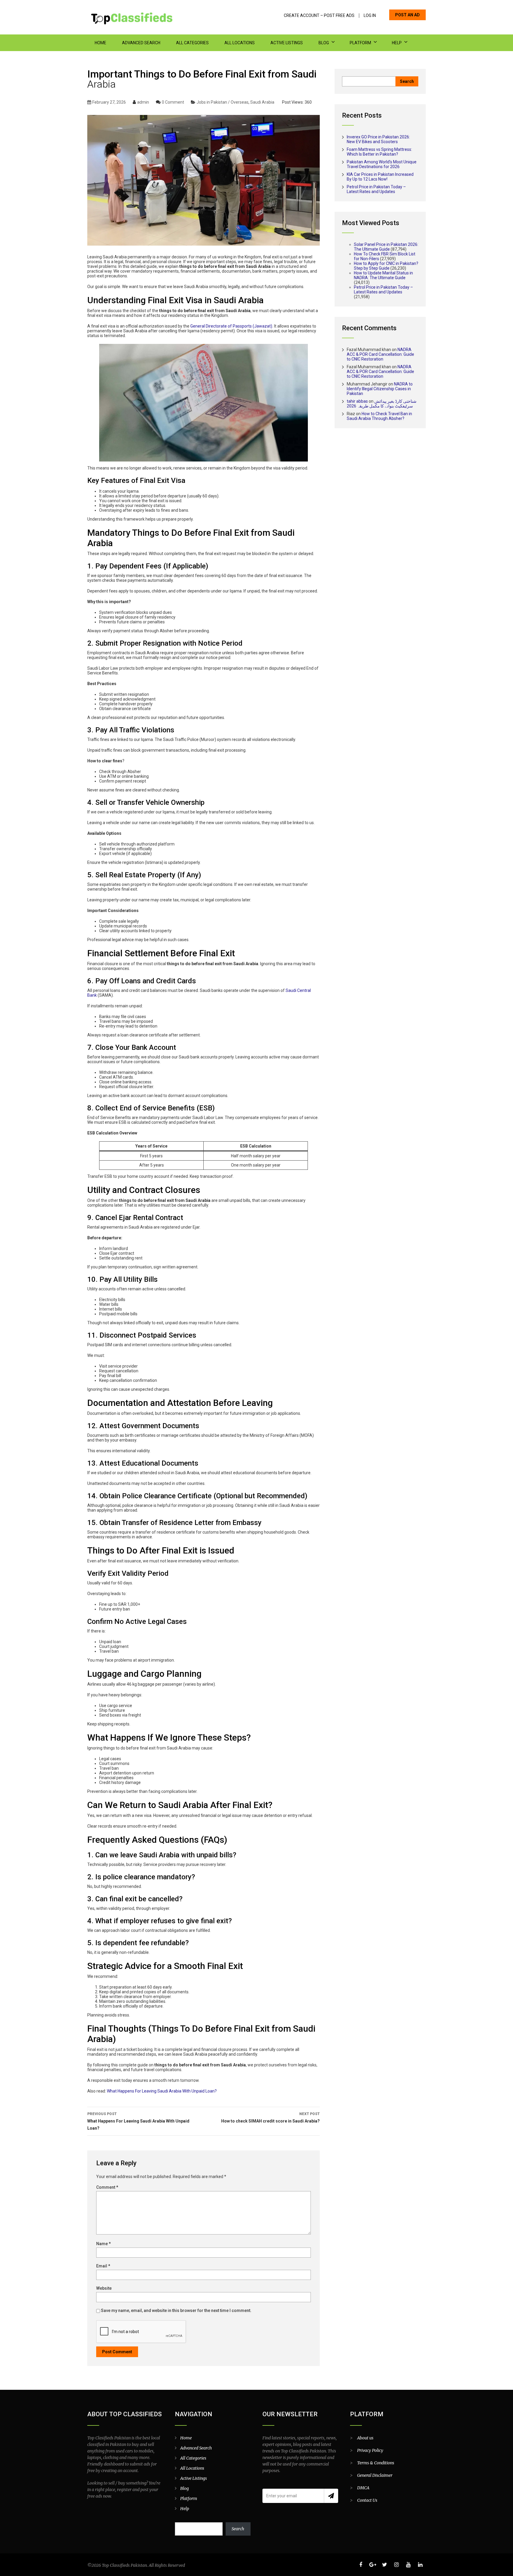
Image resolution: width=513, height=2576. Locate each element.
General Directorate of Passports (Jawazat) (231, 326)
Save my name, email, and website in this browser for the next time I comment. (176, 2311)
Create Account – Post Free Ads (319, 16)
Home (100, 43)
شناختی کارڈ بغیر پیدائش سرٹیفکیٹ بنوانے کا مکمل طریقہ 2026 (382, 404)
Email (103, 2266)
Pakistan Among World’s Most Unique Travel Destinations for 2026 (382, 164)
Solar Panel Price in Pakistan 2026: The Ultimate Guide (386, 247)
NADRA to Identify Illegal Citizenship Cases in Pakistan (380, 389)
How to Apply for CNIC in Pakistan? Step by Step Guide (386, 266)
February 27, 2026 (109, 102)
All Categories (192, 43)
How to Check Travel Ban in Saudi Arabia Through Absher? (379, 416)
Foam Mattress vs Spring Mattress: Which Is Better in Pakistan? (379, 152)
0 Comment (173, 102)
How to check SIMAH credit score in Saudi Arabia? (270, 2118)
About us (365, 2438)
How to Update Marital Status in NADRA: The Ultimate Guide (383, 275)
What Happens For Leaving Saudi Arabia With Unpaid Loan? (162, 2091)
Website (104, 2288)
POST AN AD (407, 15)
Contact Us (367, 2500)
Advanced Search (141, 43)
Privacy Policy (370, 2450)
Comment (107, 2187)
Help (397, 43)
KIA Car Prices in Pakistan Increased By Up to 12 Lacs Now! (380, 177)
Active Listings (287, 43)
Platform (360, 43)
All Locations (240, 43)
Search (238, 2529)
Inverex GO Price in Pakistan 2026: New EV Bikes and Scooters (378, 139)
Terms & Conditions (376, 2463)
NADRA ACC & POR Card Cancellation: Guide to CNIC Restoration (380, 354)
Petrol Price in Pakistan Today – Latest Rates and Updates (376, 189)
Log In (370, 16)
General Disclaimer (375, 2475)
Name (103, 2244)
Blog (324, 43)
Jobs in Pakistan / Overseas (223, 102)
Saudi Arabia (262, 102)
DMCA (363, 2488)
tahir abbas (357, 401)
